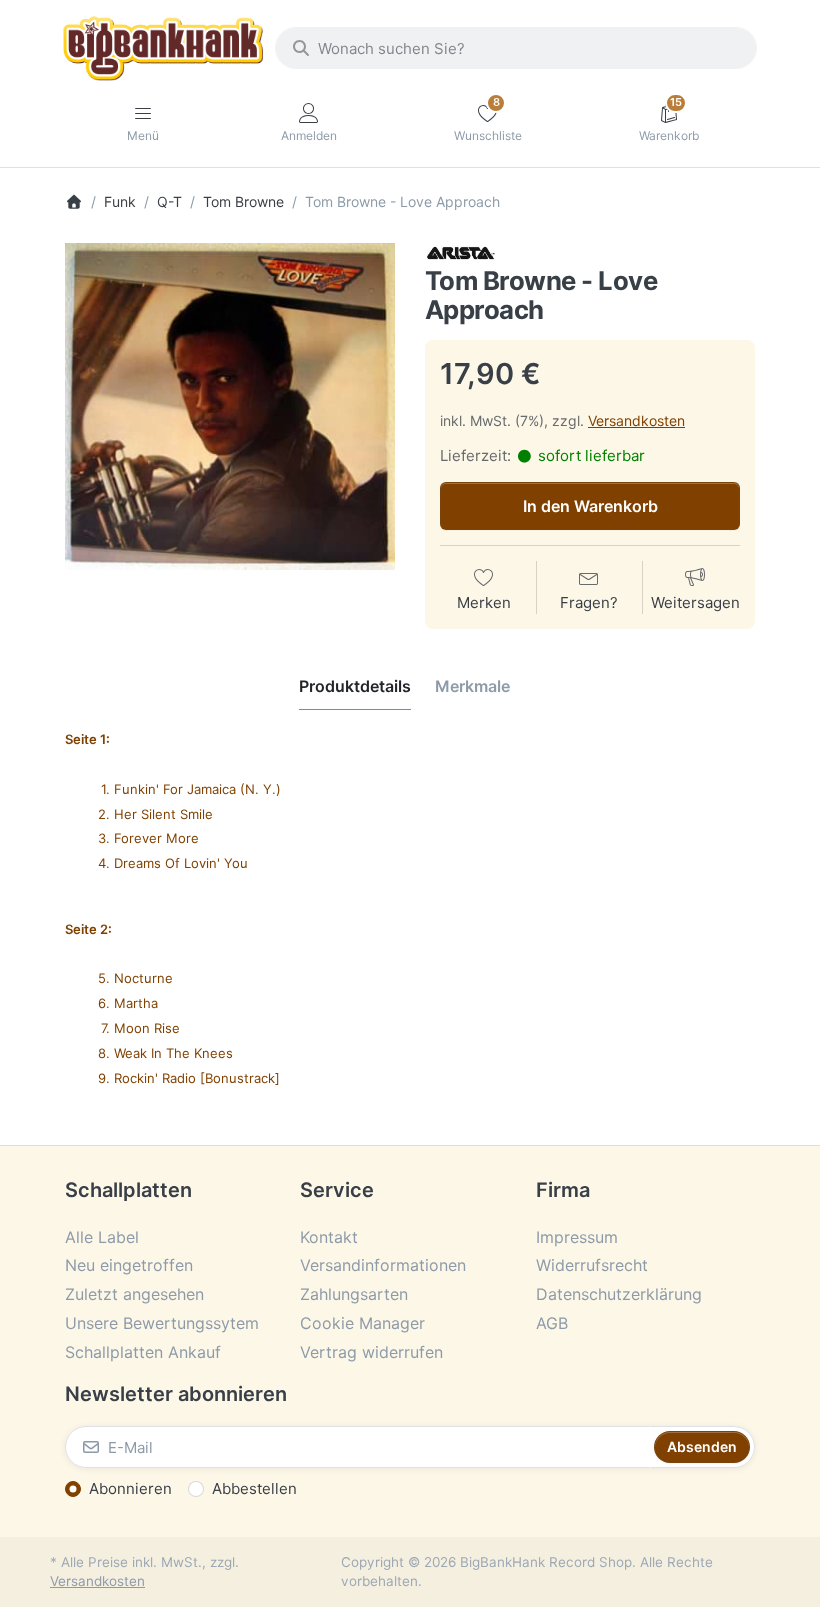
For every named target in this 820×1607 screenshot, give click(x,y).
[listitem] (230, 406)
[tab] (355, 686)
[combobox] (516, 48)
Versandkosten (636, 420)
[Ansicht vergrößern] (230, 406)
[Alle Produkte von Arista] (461, 251)
